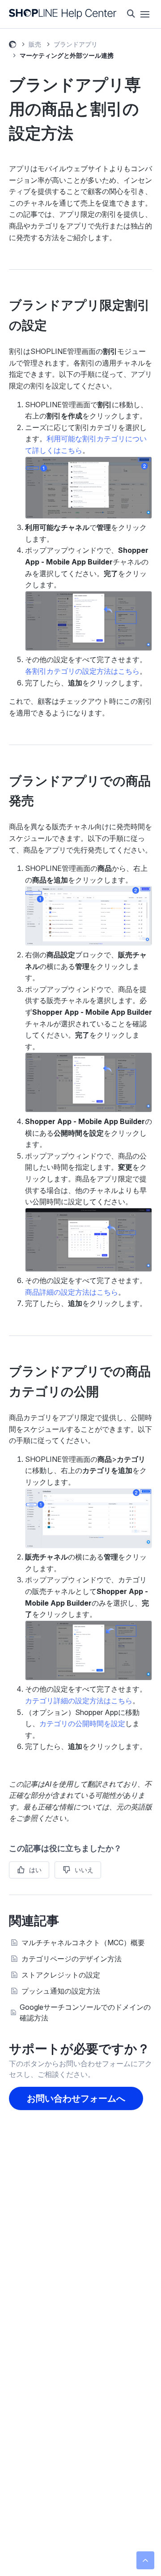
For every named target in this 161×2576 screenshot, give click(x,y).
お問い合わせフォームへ (76, 2098)
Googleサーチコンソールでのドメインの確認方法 (85, 2012)
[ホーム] (63, 14)
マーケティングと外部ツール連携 (67, 55)
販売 (35, 44)
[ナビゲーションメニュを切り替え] (145, 14)
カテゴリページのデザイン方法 (72, 1959)
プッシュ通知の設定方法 (61, 1991)
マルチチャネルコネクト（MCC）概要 (83, 1943)
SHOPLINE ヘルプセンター (13, 46)
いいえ (84, 1870)
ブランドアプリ (76, 44)
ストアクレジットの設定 (61, 1975)
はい (35, 1870)
